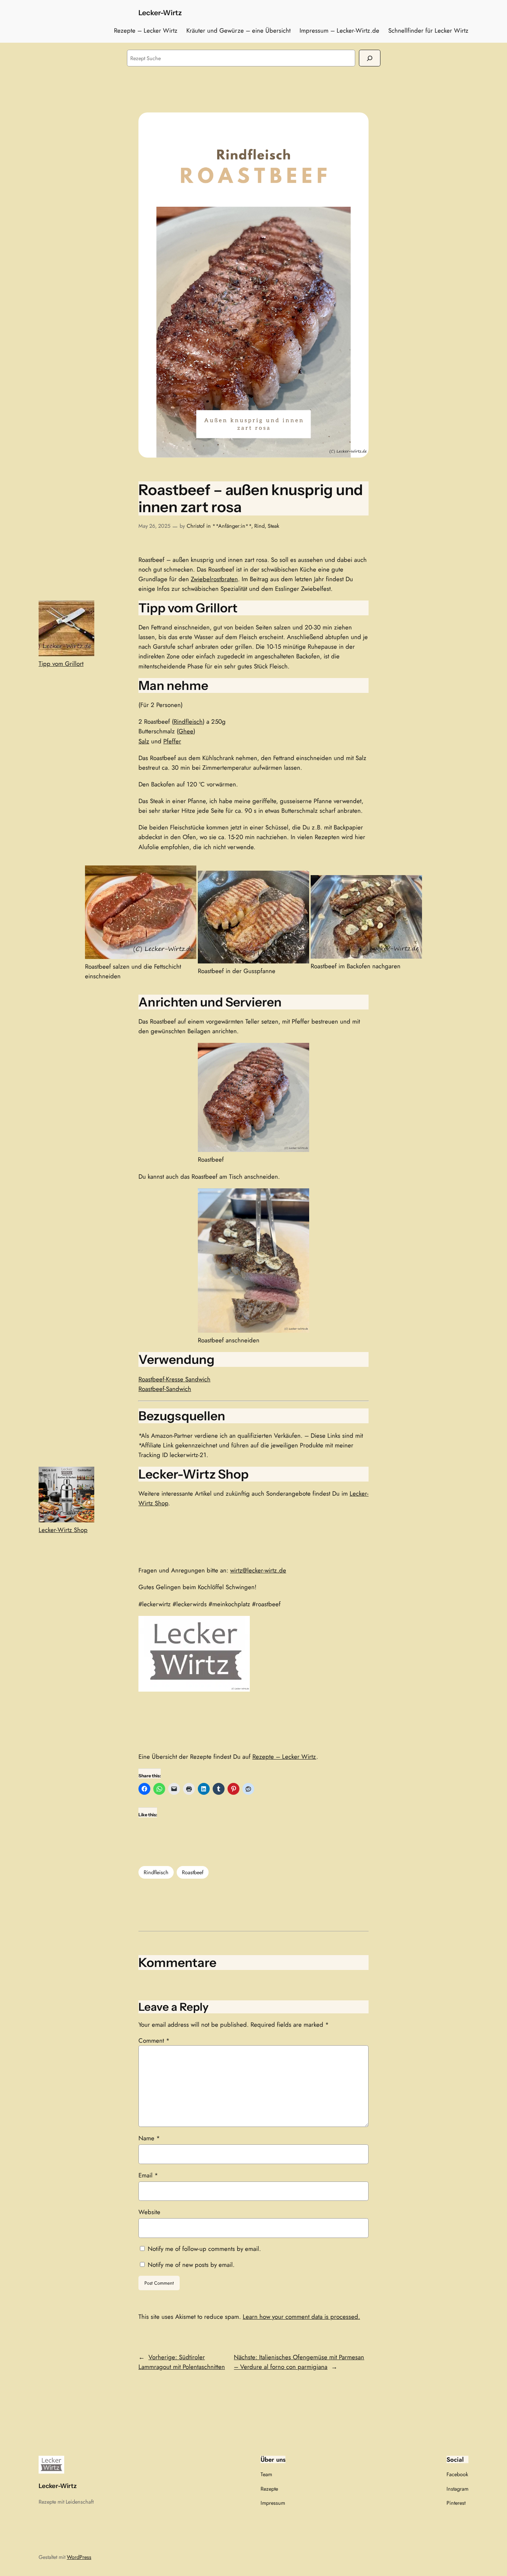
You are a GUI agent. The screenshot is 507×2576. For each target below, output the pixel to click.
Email (148, 2175)
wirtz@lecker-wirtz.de (258, 1570)
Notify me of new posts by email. (191, 2265)
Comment (154, 2040)
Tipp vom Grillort (61, 664)
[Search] (370, 58)
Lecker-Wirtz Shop (63, 1530)
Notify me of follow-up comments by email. (204, 2249)
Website (149, 2212)
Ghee (186, 731)
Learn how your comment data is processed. (301, 2317)
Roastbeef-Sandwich (165, 1389)
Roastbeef (193, 1872)
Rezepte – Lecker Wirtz (284, 1757)
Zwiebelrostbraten (214, 579)
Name (149, 2138)
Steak (273, 526)
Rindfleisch (188, 721)
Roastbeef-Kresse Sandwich (174, 1379)
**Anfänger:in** (232, 526)
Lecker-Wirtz (160, 13)
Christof (196, 526)
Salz (144, 741)
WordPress (79, 2557)
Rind (259, 526)
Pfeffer (172, 741)
